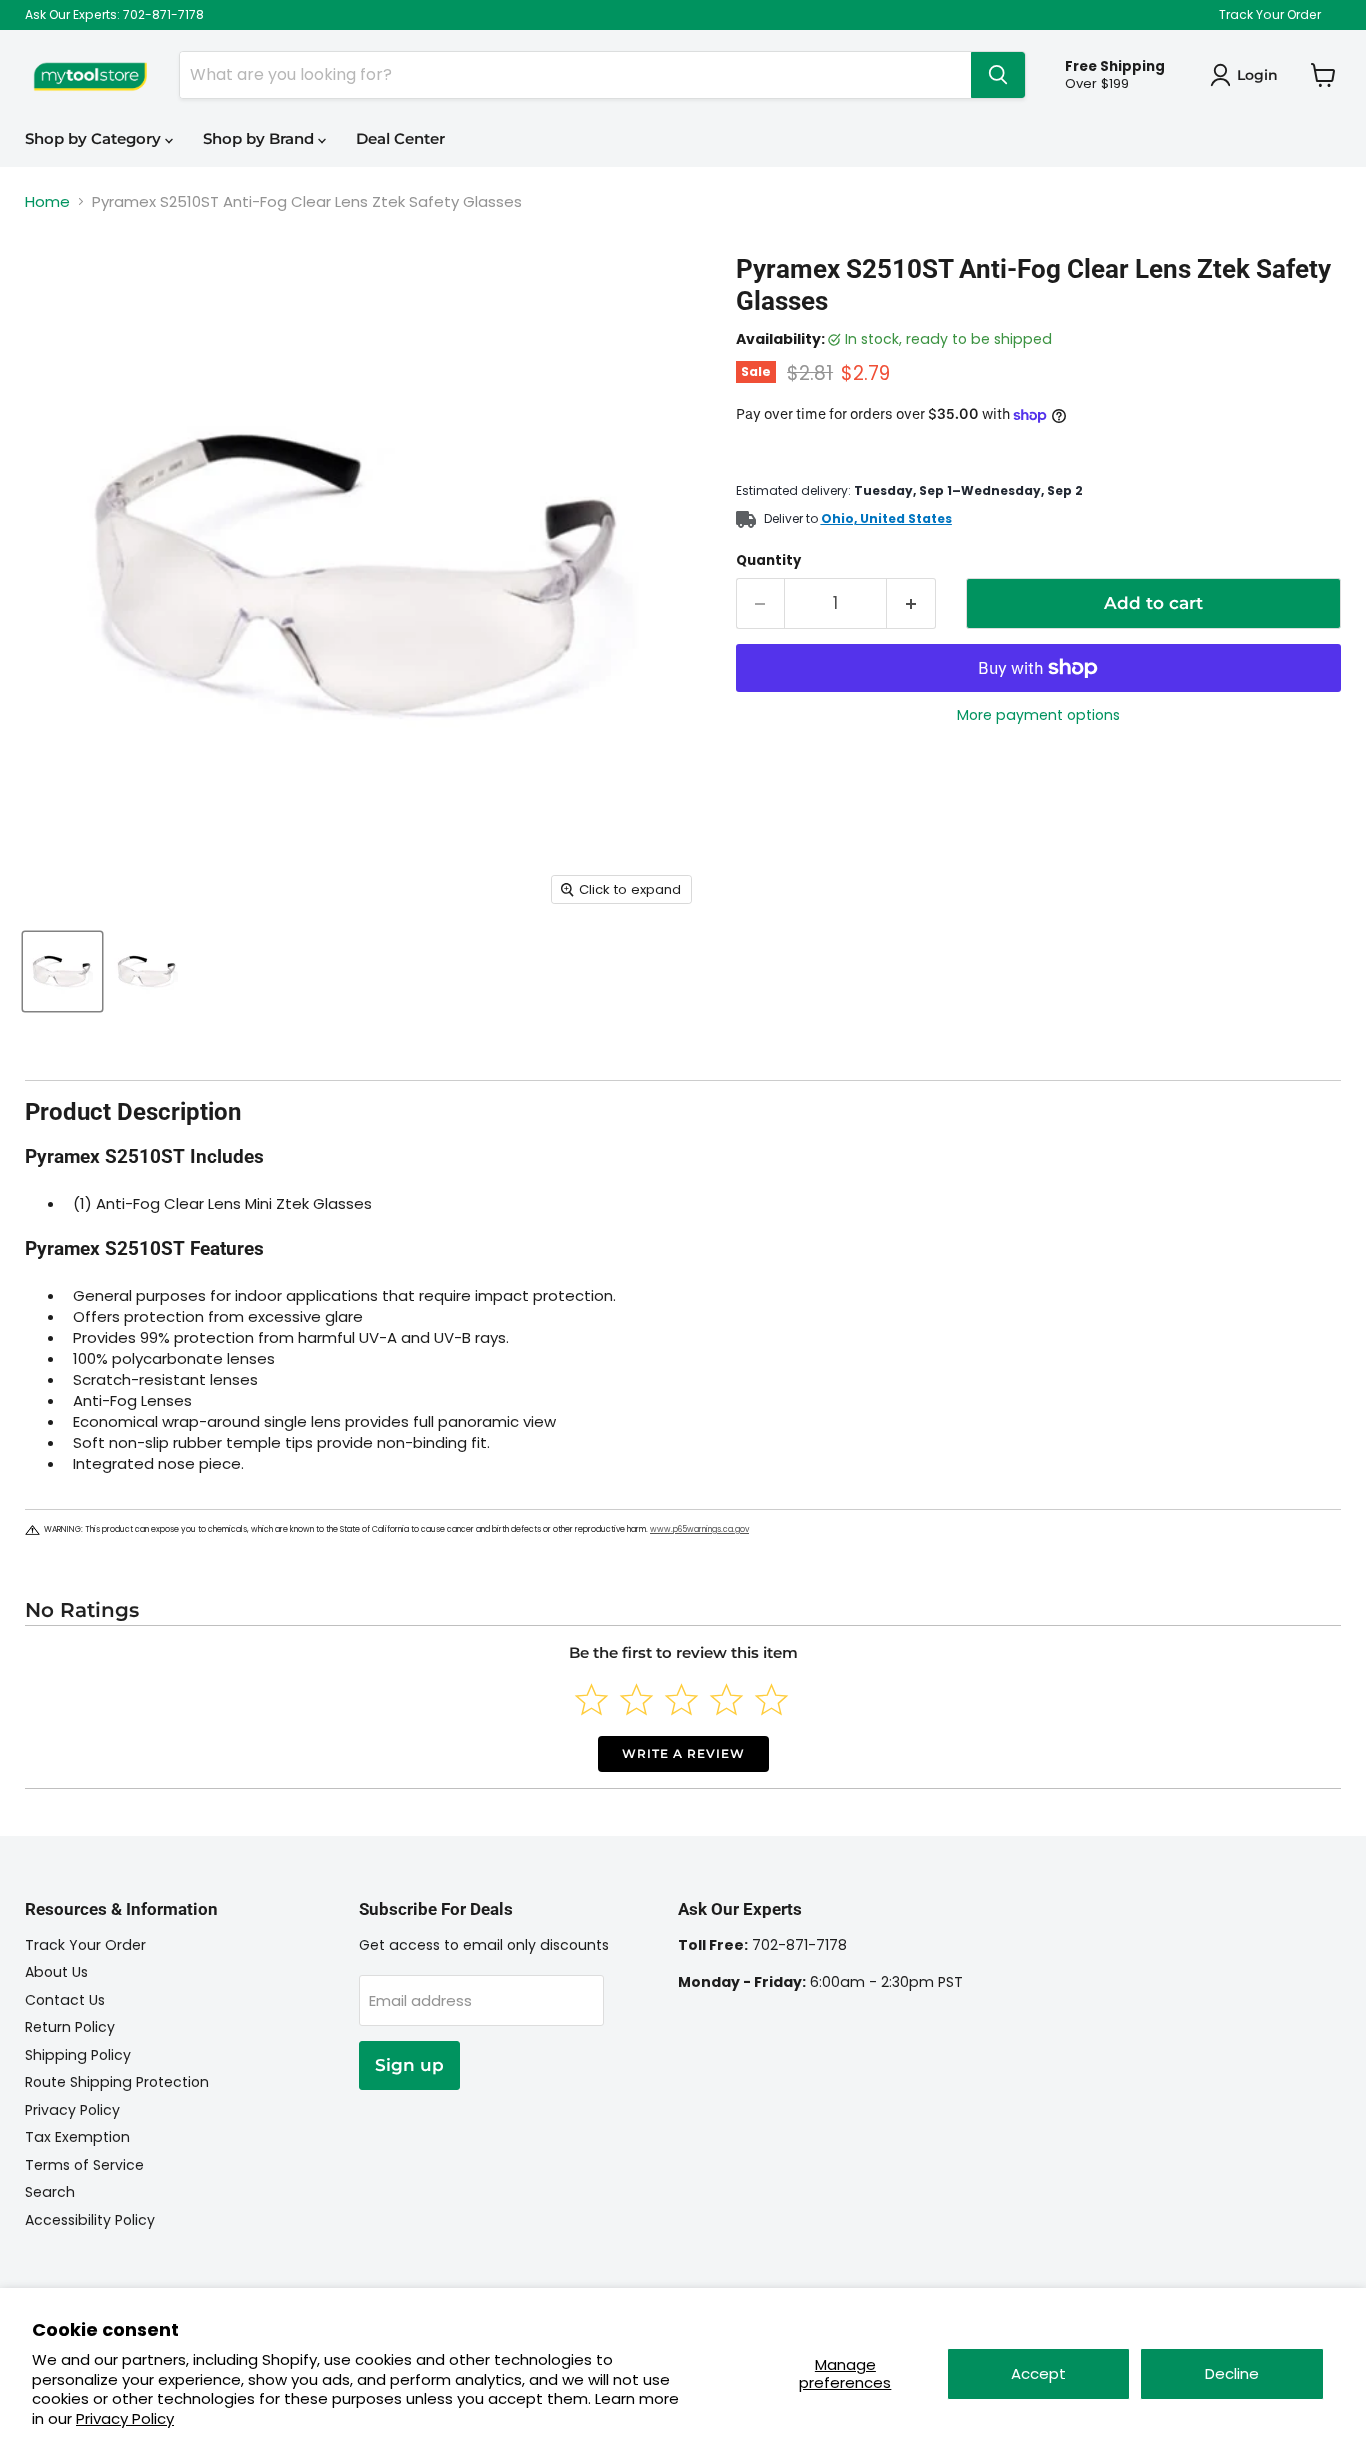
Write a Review (683, 1753)
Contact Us (65, 2000)
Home (47, 201)
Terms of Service (84, 2165)
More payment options (1038, 715)
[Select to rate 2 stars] (636, 1699)
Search (50, 2192)
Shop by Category (95, 138)
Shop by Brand (260, 138)
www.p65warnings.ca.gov (699, 1529)
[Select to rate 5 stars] (771, 1699)
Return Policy (70, 2027)
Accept (1038, 2373)
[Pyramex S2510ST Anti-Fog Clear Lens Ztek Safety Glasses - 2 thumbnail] (147, 971)
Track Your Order (1270, 15)
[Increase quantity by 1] (911, 603)
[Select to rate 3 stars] (681, 1699)
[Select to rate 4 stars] (726, 1699)
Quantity (768, 560)
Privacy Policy (125, 2418)
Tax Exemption (77, 2137)
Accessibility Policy (90, 2220)
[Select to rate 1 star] (591, 1699)
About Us (56, 1972)
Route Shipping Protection (117, 2082)
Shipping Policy (78, 2055)
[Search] (998, 75)
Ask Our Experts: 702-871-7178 (114, 15)
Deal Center (400, 138)
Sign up (409, 2065)
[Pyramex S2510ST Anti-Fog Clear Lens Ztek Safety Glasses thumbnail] (62, 971)
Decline (1232, 2373)
